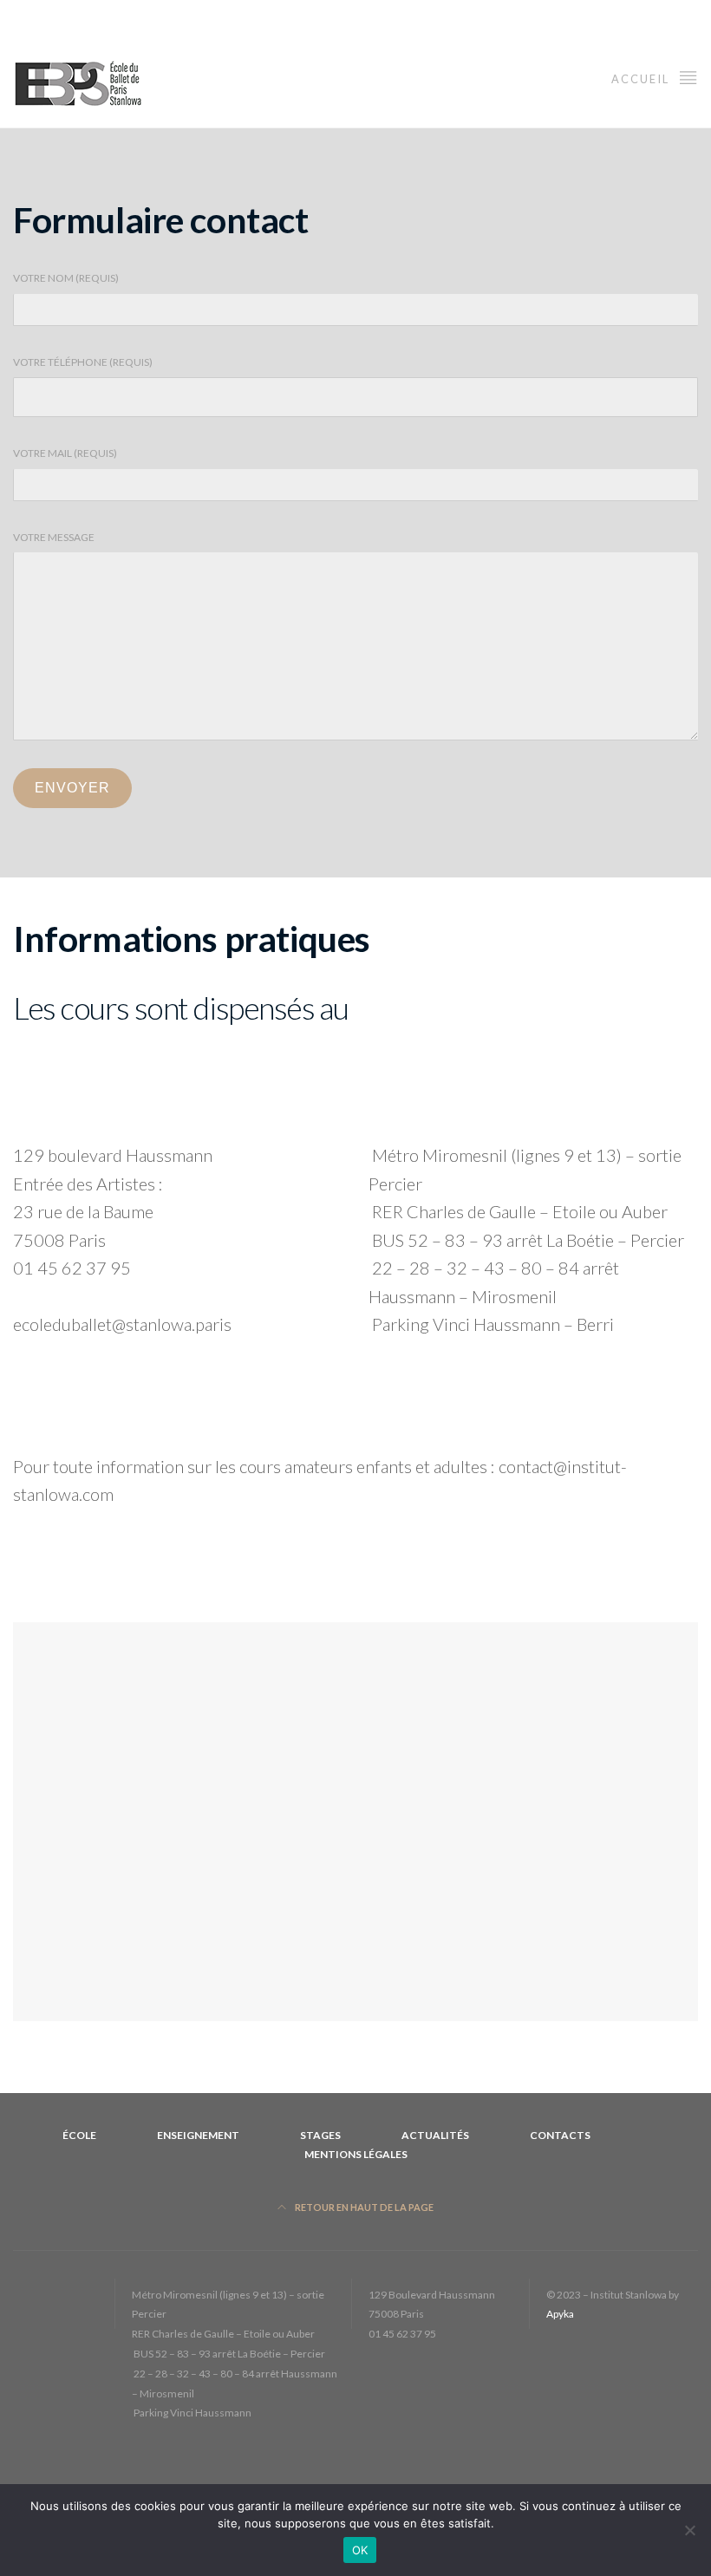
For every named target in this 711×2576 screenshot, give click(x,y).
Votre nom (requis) (66, 278)
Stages (320, 2135)
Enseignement (198, 2135)
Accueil (642, 79)
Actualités (435, 2135)
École (79, 2135)
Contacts (560, 2135)
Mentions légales (356, 2154)
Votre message (54, 537)
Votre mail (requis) (65, 453)
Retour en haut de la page (363, 2207)
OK (360, 2550)
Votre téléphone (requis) (83, 362)
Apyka (560, 2314)
